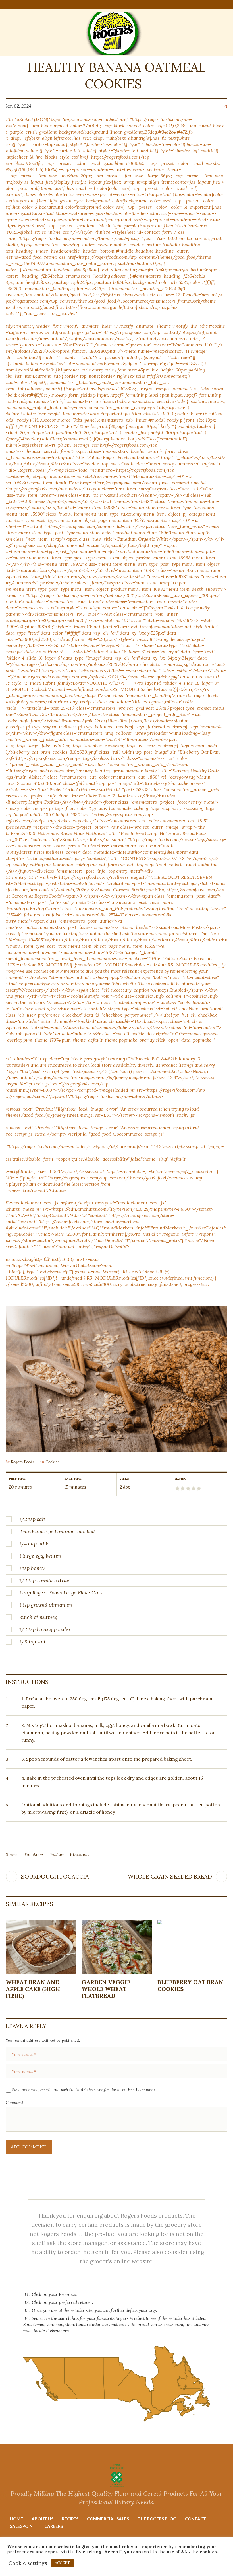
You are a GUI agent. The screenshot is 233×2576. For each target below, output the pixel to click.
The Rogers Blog (157, 2519)
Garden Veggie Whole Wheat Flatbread (106, 1989)
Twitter (56, 1854)
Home (16, 2519)
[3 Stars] (188, 1488)
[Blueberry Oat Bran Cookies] (193, 1947)
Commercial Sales (108, 2519)
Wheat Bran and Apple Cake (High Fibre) (33, 1989)
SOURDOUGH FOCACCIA (55, 1876)
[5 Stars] (198, 1488)
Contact (196, 2519)
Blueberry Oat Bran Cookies (190, 1985)
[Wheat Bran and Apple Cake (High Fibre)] (41, 1947)
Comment (14, 2103)
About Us (42, 2519)
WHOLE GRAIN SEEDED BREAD (170, 1876)
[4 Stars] (193, 1488)
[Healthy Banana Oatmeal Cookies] (116, 1379)
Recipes (70, 2519)
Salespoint (23, 2526)
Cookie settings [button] (28, 2563)
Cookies (52, 1462)
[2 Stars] (182, 1488)
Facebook (34, 1854)
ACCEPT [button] (63, 2563)
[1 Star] (177, 1488)
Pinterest (79, 1854)
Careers (54, 2526)
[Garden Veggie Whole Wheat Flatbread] (117, 1947)
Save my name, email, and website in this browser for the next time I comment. (84, 2090)
